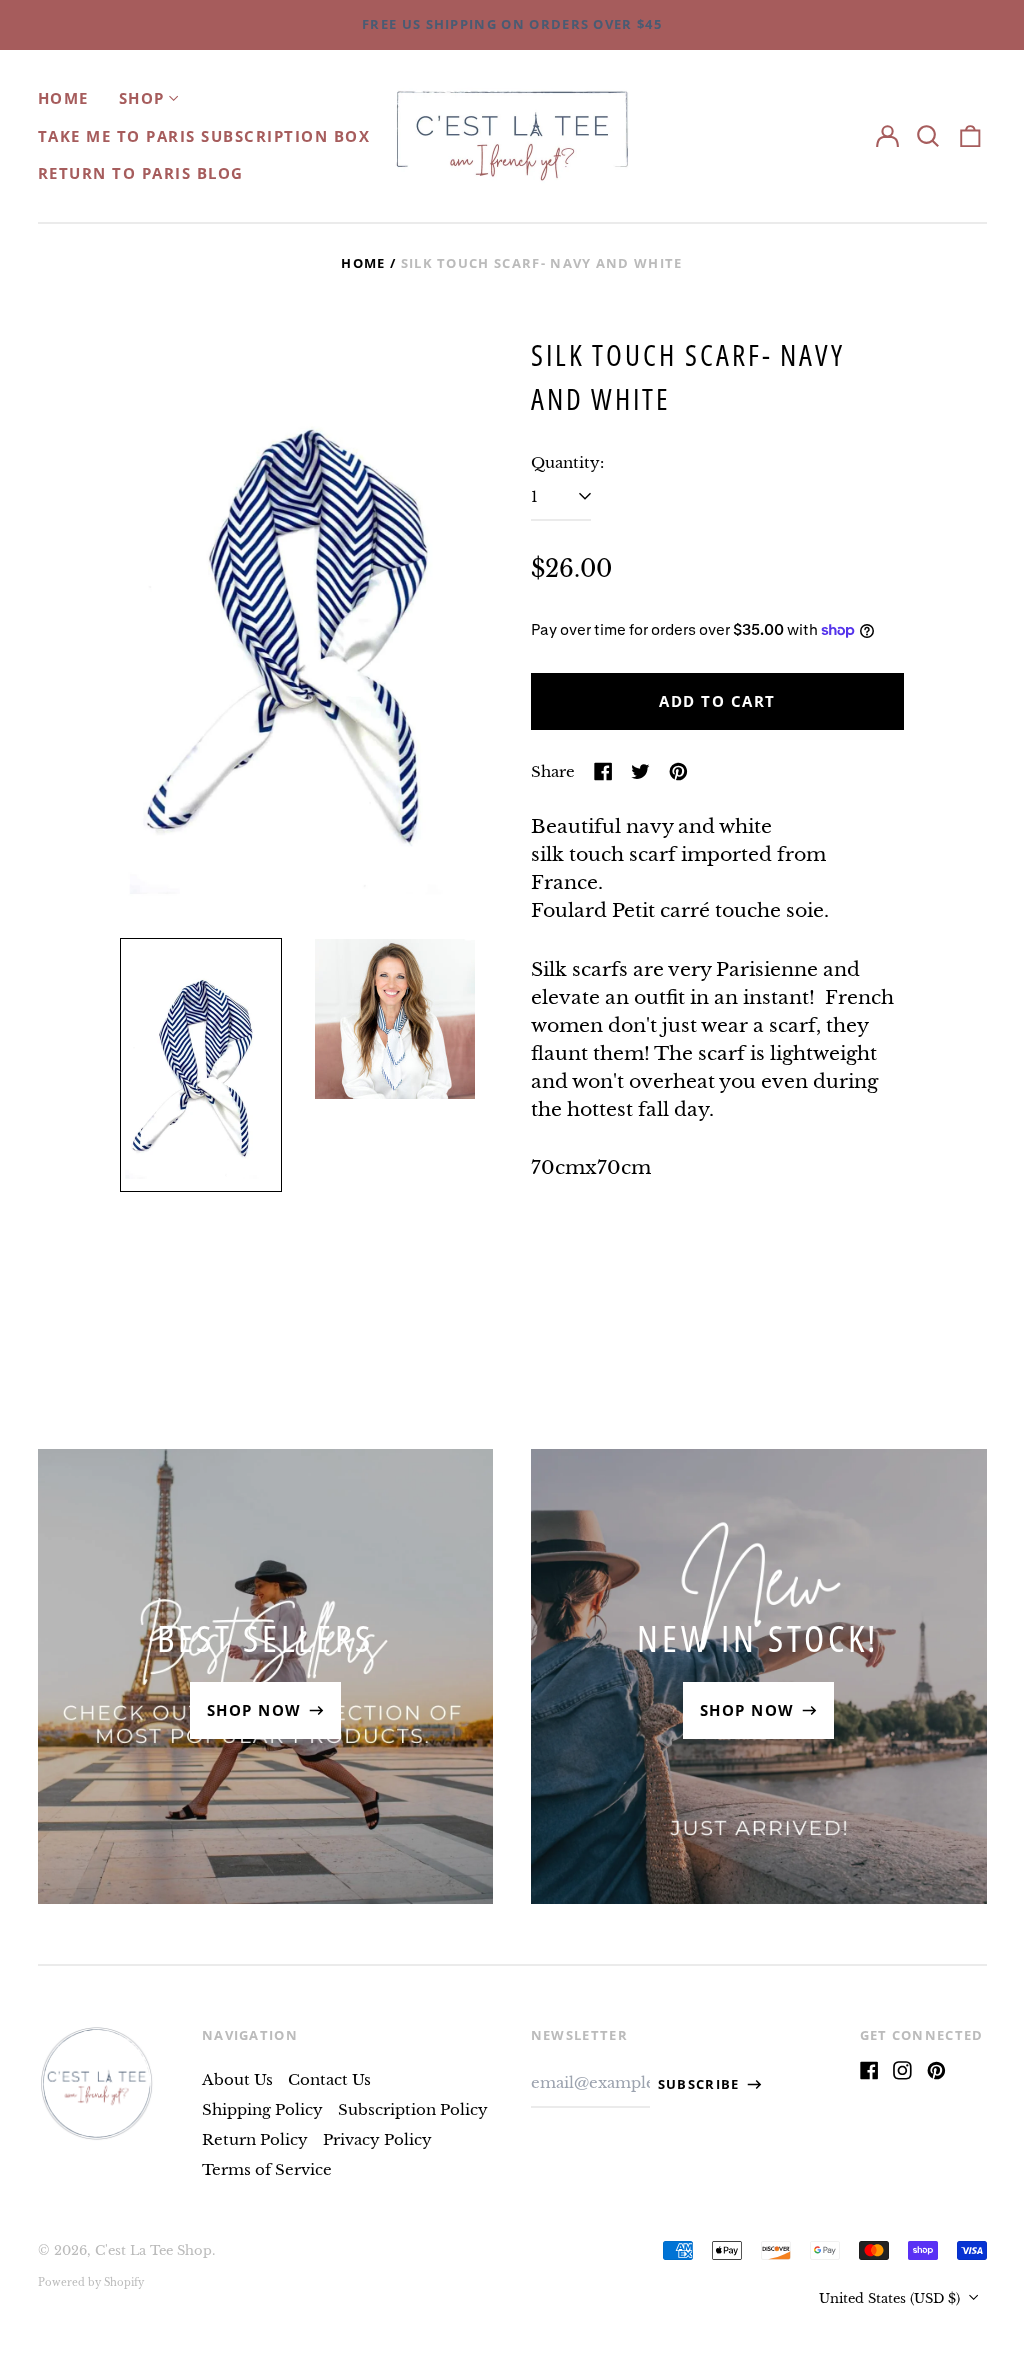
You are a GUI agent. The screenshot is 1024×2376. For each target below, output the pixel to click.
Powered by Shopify (91, 2283)
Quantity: (567, 462)
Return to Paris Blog (141, 173)
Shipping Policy (262, 2109)
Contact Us (329, 2079)
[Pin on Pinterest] (678, 771)
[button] (929, 136)
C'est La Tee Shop (153, 2250)
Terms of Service (267, 2169)
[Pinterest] (936, 2070)
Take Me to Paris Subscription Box (204, 136)
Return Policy (255, 2139)
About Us (237, 2079)
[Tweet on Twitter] (640, 771)
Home (63, 98)
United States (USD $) (891, 2298)
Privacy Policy (377, 2139)
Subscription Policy (413, 2109)
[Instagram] (902, 2070)
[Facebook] (869, 2070)
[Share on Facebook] (603, 771)
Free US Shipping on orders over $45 (512, 24)
